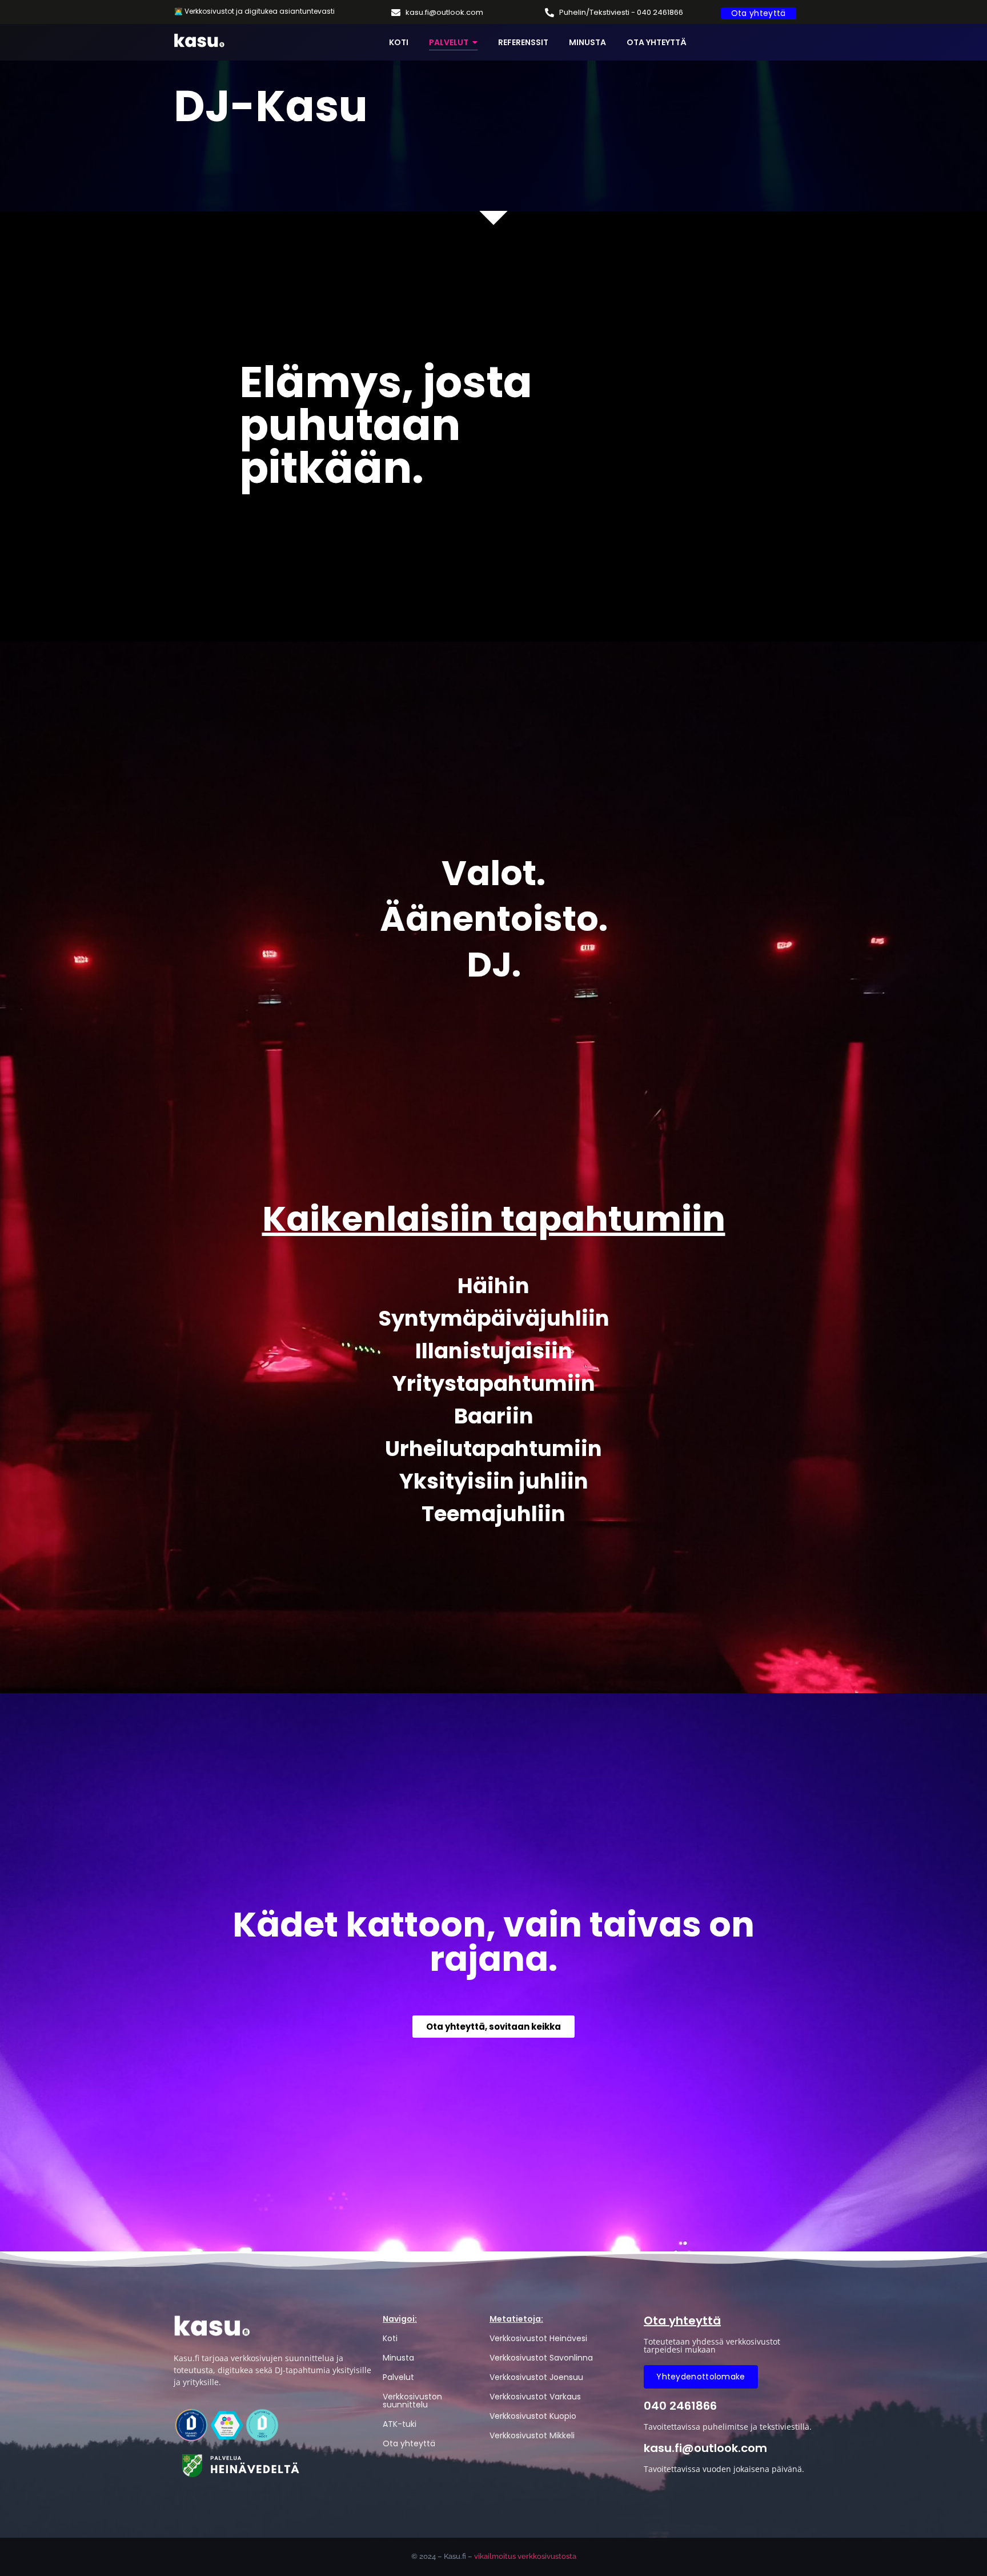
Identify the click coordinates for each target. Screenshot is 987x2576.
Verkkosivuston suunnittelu (412, 2401)
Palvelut (398, 2377)
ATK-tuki (400, 2424)
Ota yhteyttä (409, 2443)
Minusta (398, 2358)
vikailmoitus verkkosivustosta (525, 2556)
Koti (390, 2338)
